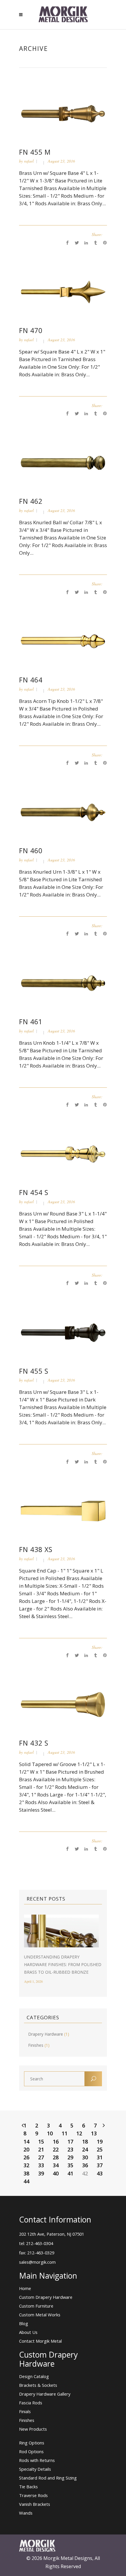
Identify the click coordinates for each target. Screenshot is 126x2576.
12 (79, 2133)
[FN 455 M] (63, 113)
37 (100, 2165)
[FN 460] (63, 812)
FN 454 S (34, 1192)
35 (70, 2165)
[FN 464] (63, 641)
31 (100, 2157)
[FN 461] (63, 983)
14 (26, 2142)
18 (85, 2142)
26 (26, 2157)
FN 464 (31, 680)
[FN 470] (63, 291)
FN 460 (31, 851)
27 (41, 2157)
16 (56, 2142)
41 (70, 2173)
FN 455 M (35, 152)
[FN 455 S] (63, 1332)
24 (85, 2149)
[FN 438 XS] (63, 1510)
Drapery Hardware (46, 2034)
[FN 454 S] (63, 1154)
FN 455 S (34, 1371)
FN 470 (31, 330)
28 (56, 2157)
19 (100, 2142)
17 (70, 2142)
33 (41, 2165)
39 (41, 2173)
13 (94, 2133)
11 (64, 2133)
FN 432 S (34, 1743)
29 (70, 2157)
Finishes (36, 2045)
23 (70, 2149)
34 (56, 2165)
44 (26, 2181)
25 (100, 2149)
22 (56, 2149)
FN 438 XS (36, 1549)
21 (41, 2149)
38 (26, 2173)
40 (56, 2173)
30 (85, 2157)
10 (50, 2133)
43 (100, 2173)
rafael (29, 161)
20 (26, 2149)
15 (41, 2142)
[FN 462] (63, 462)
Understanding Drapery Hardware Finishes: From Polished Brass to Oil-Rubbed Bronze (63, 1964)
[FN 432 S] (63, 1704)
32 (26, 2165)
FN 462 (31, 501)
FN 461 (31, 1022)
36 (85, 2165)
